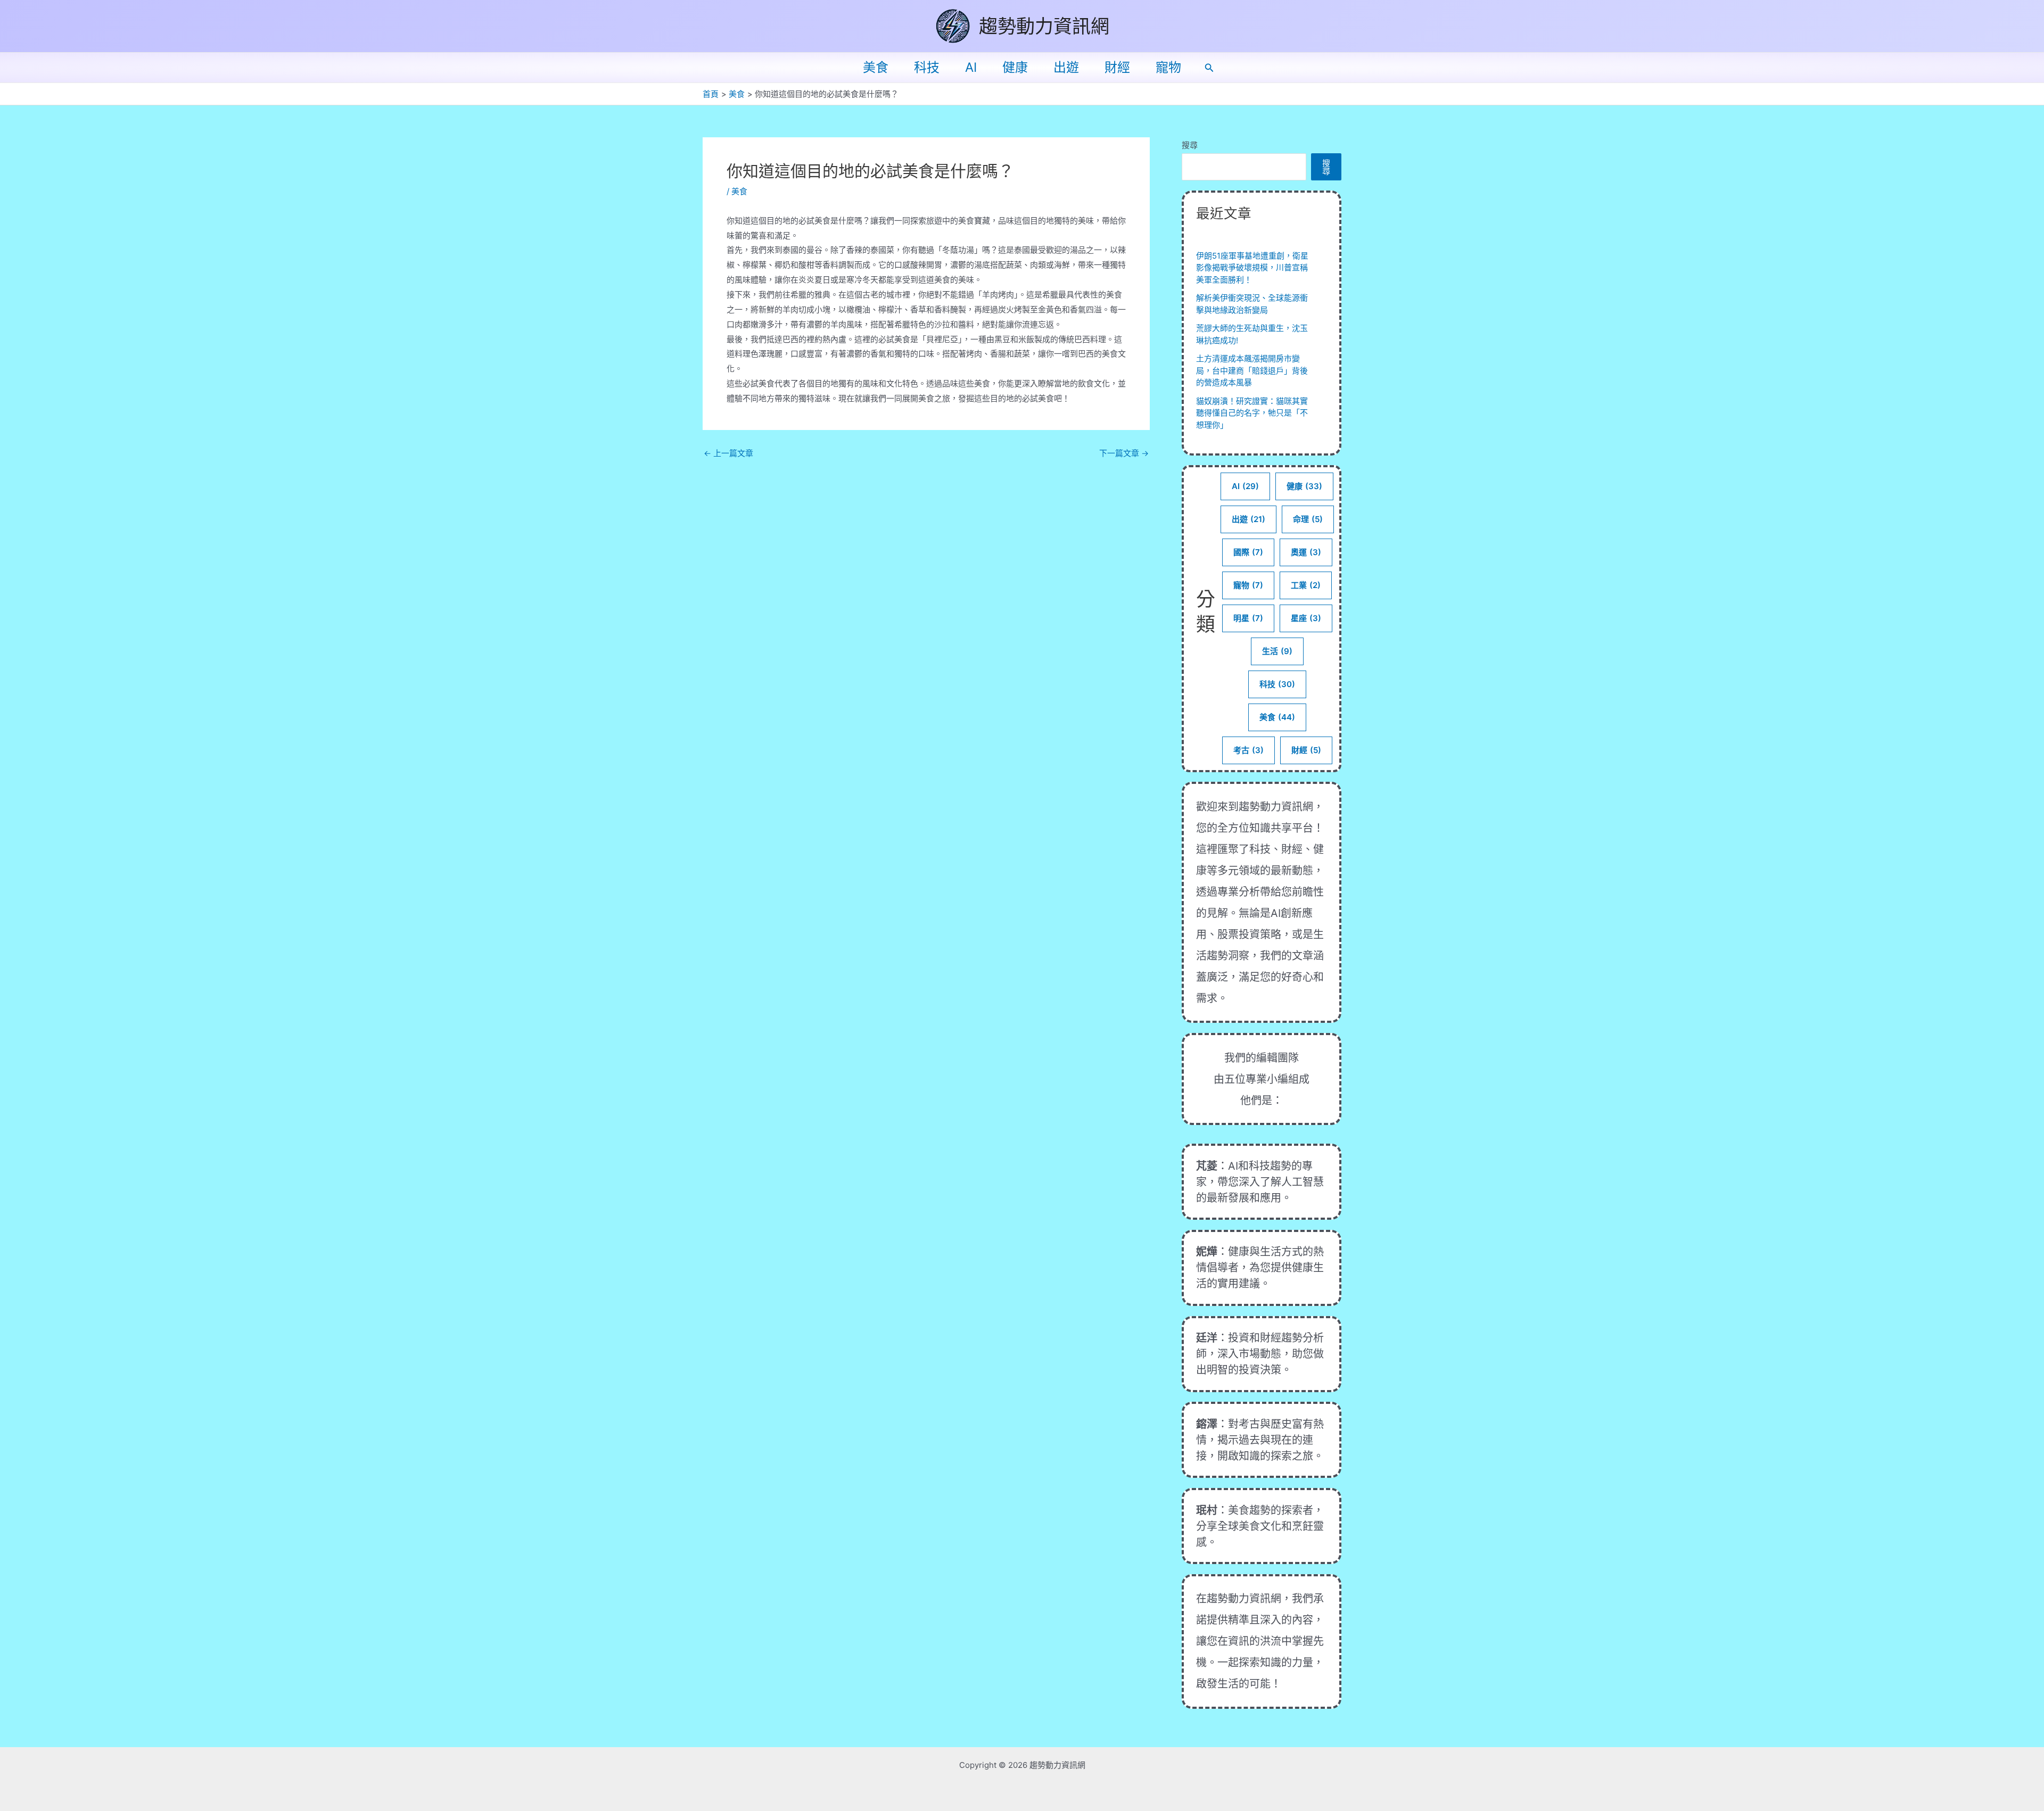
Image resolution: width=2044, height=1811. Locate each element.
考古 (1248, 750)
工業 (1306, 585)
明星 (1248, 618)
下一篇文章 (1124, 453)
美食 (876, 67)
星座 (1306, 618)
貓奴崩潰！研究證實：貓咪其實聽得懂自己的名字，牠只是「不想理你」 (1252, 413)
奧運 (1306, 552)
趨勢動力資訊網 (1044, 26)
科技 (927, 67)
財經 (1117, 67)
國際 (1248, 552)
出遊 (1066, 67)
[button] (1209, 68)
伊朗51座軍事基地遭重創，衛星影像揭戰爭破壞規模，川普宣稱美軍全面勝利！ (1252, 268)
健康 (1015, 67)
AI (971, 67)
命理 (1308, 519)
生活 (1277, 651)
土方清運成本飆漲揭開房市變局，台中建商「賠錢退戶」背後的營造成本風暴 (1252, 370)
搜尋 (1190, 145)
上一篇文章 (728, 453)
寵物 (1168, 67)
